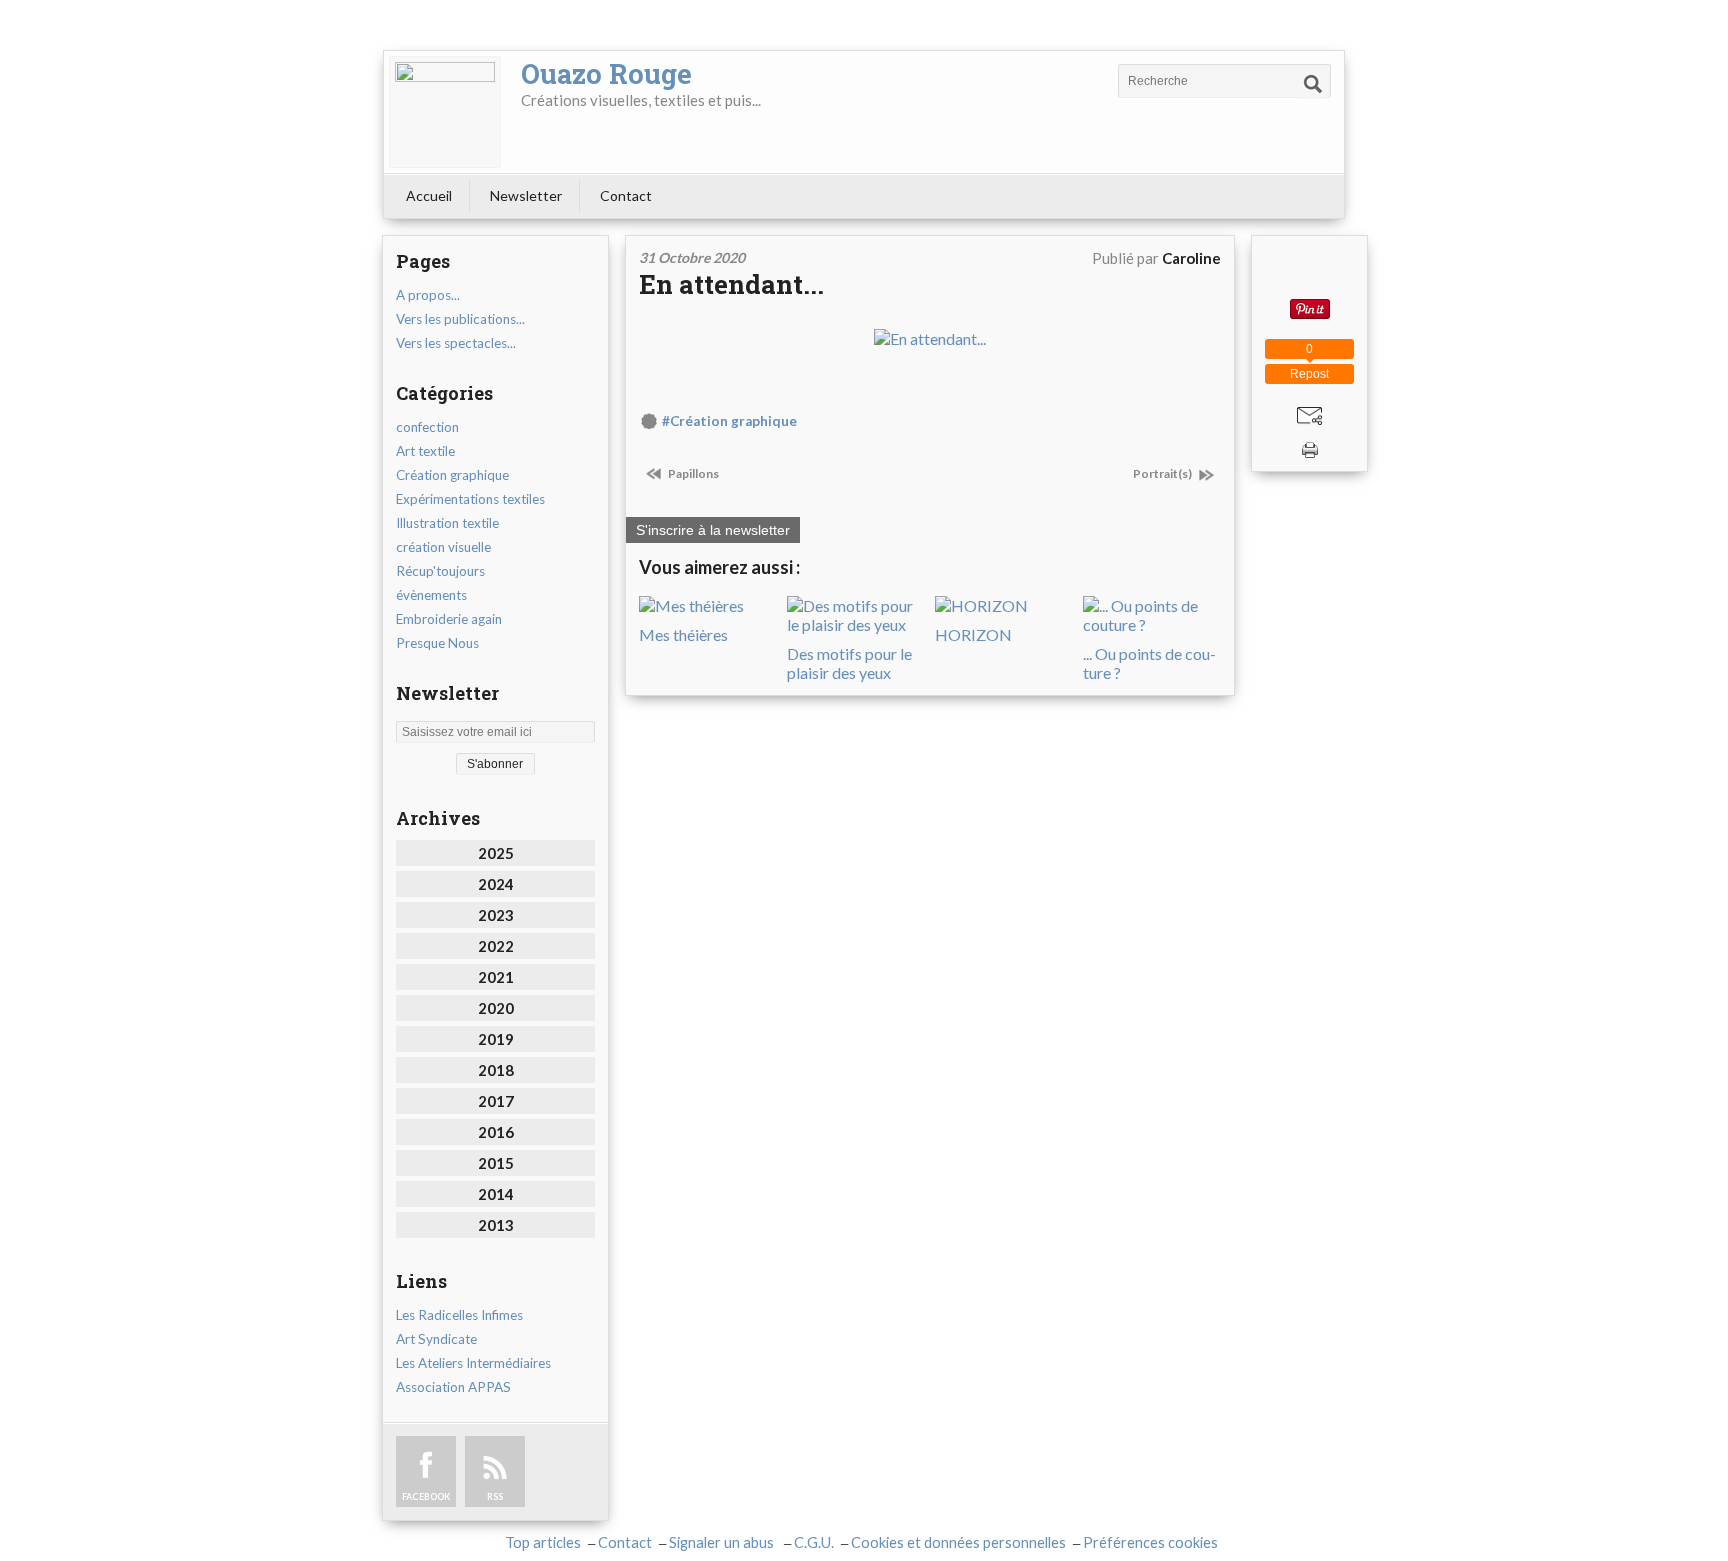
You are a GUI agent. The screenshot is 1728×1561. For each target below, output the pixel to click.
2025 (496, 853)
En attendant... (731, 284)
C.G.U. (814, 1542)
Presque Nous (437, 643)
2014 (496, 1194)
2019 (496, 1039)
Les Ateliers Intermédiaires (473, 1363)
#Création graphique (729, 421)
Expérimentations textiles (470, 499)
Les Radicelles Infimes (459, 1315)
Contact (626, 195)
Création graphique (452, 475)
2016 (496, 1132)
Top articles (543, 1542)
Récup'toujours (440, 571)
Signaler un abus (723, 1542)
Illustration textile (447, 523)
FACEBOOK (426, 1496)
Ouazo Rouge (606, 73)
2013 (496, 1225)
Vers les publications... (460, 319)
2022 (496, 946)
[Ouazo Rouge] (445, 112)
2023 (496, 915)
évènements (431, 595)
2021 (496, 977)
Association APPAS (453, 1387)
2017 (496, 1101)
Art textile (425, 451)
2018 (496, 1070)
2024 (496, 884)
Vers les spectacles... (456, 343)
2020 (496, 1008)
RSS (495, 1496)
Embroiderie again (449, 619)
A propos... (428, 295)
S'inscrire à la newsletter (713, 530)
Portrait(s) (1163, 473)
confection (427, 427)
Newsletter (526, 195)
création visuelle (443, 547)
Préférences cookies (1150, 1542)
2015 (496, 1163)
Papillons (692, 473)
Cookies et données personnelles (958, 1542)
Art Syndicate (436, 1339)
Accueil (429, 195)
